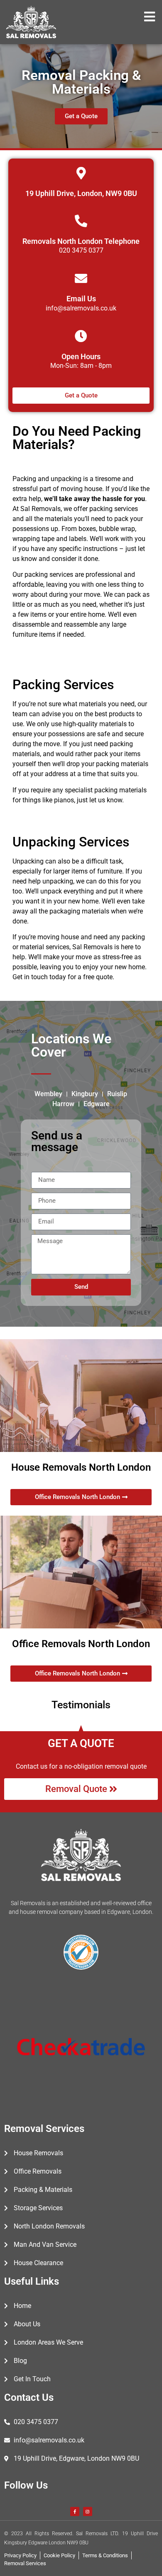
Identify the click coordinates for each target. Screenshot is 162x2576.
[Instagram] (88, 2511)
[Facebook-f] (75, 2511)
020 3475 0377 (81, 250)
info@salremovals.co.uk (81, 308)
